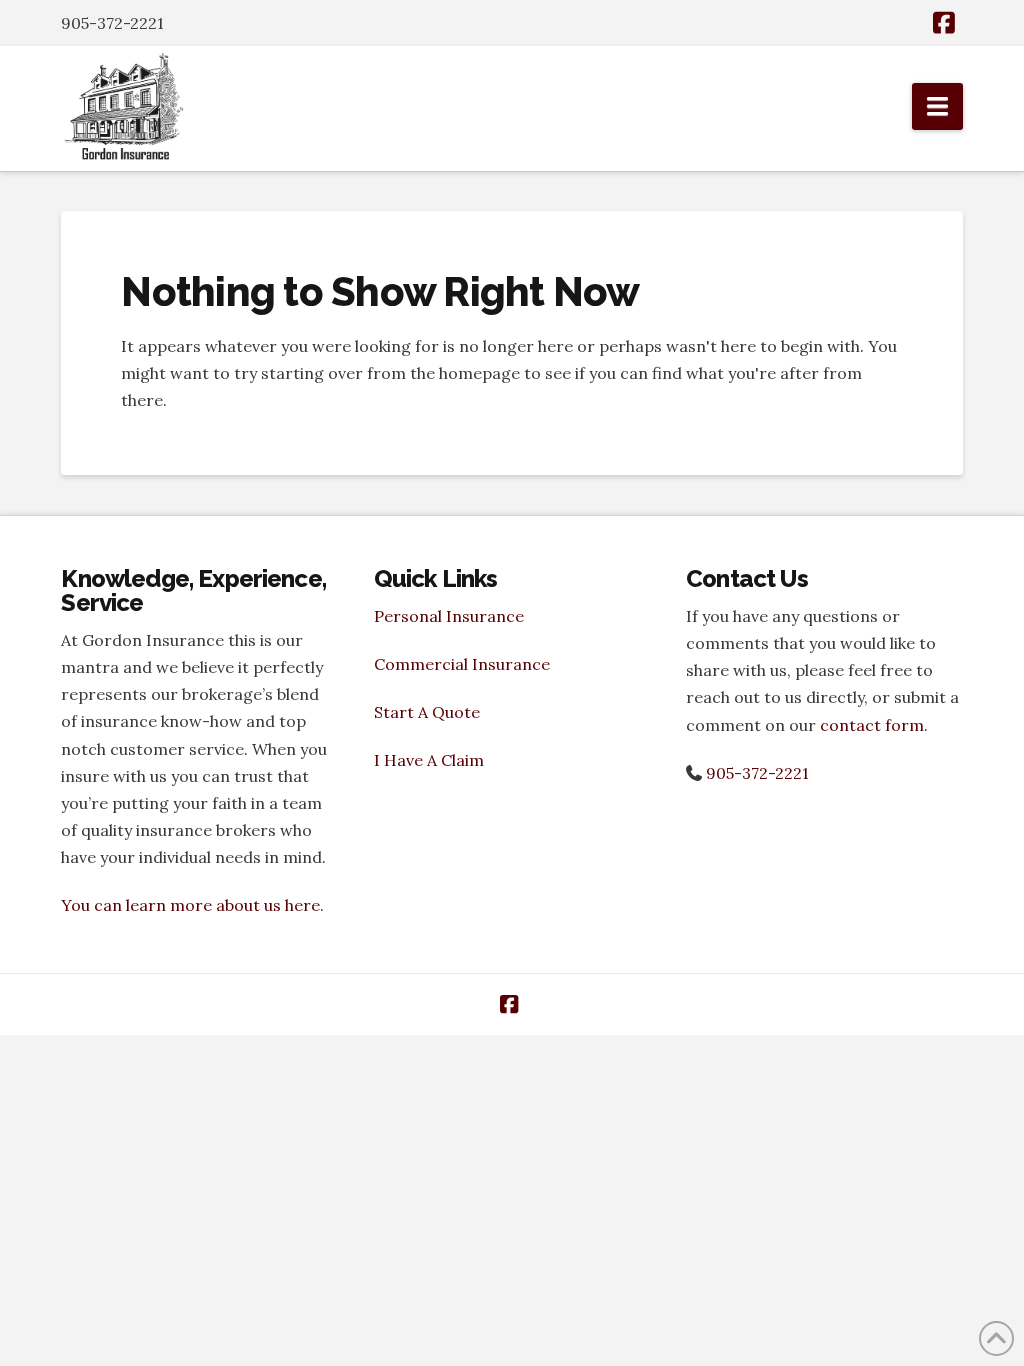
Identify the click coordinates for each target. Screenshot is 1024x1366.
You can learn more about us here (190, 905)
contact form (872, 725)
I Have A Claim (429, 760)
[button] (937, 106)
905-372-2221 (757, 773)
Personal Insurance (449, 616)
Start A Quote (427, 712)
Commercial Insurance (462, 664)
